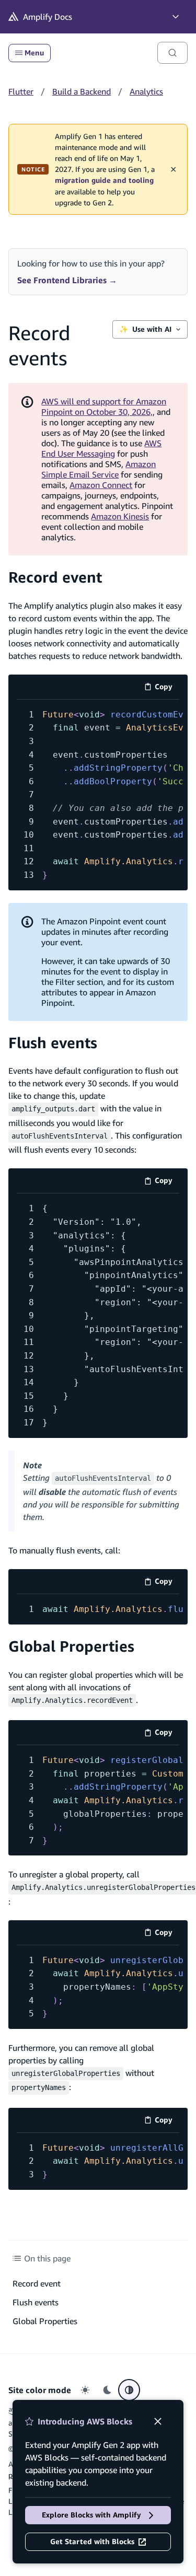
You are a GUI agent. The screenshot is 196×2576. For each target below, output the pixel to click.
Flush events (53, 1043)
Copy (167, 688)
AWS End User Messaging (101, 448)
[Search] (172, 53)
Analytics (146, 91)
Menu (34, 53)
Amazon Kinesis (120, 516)
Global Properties (71, 1646)
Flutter (21, 91)
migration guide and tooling (104, 180)
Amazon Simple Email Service (99, 469)
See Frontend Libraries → (67, 280)
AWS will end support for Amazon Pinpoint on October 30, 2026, (104, 407)
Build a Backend (82, 91)
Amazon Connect (101, 485)
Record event (55, 577)
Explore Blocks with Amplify (91, 2515)
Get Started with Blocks (92, 2542)
